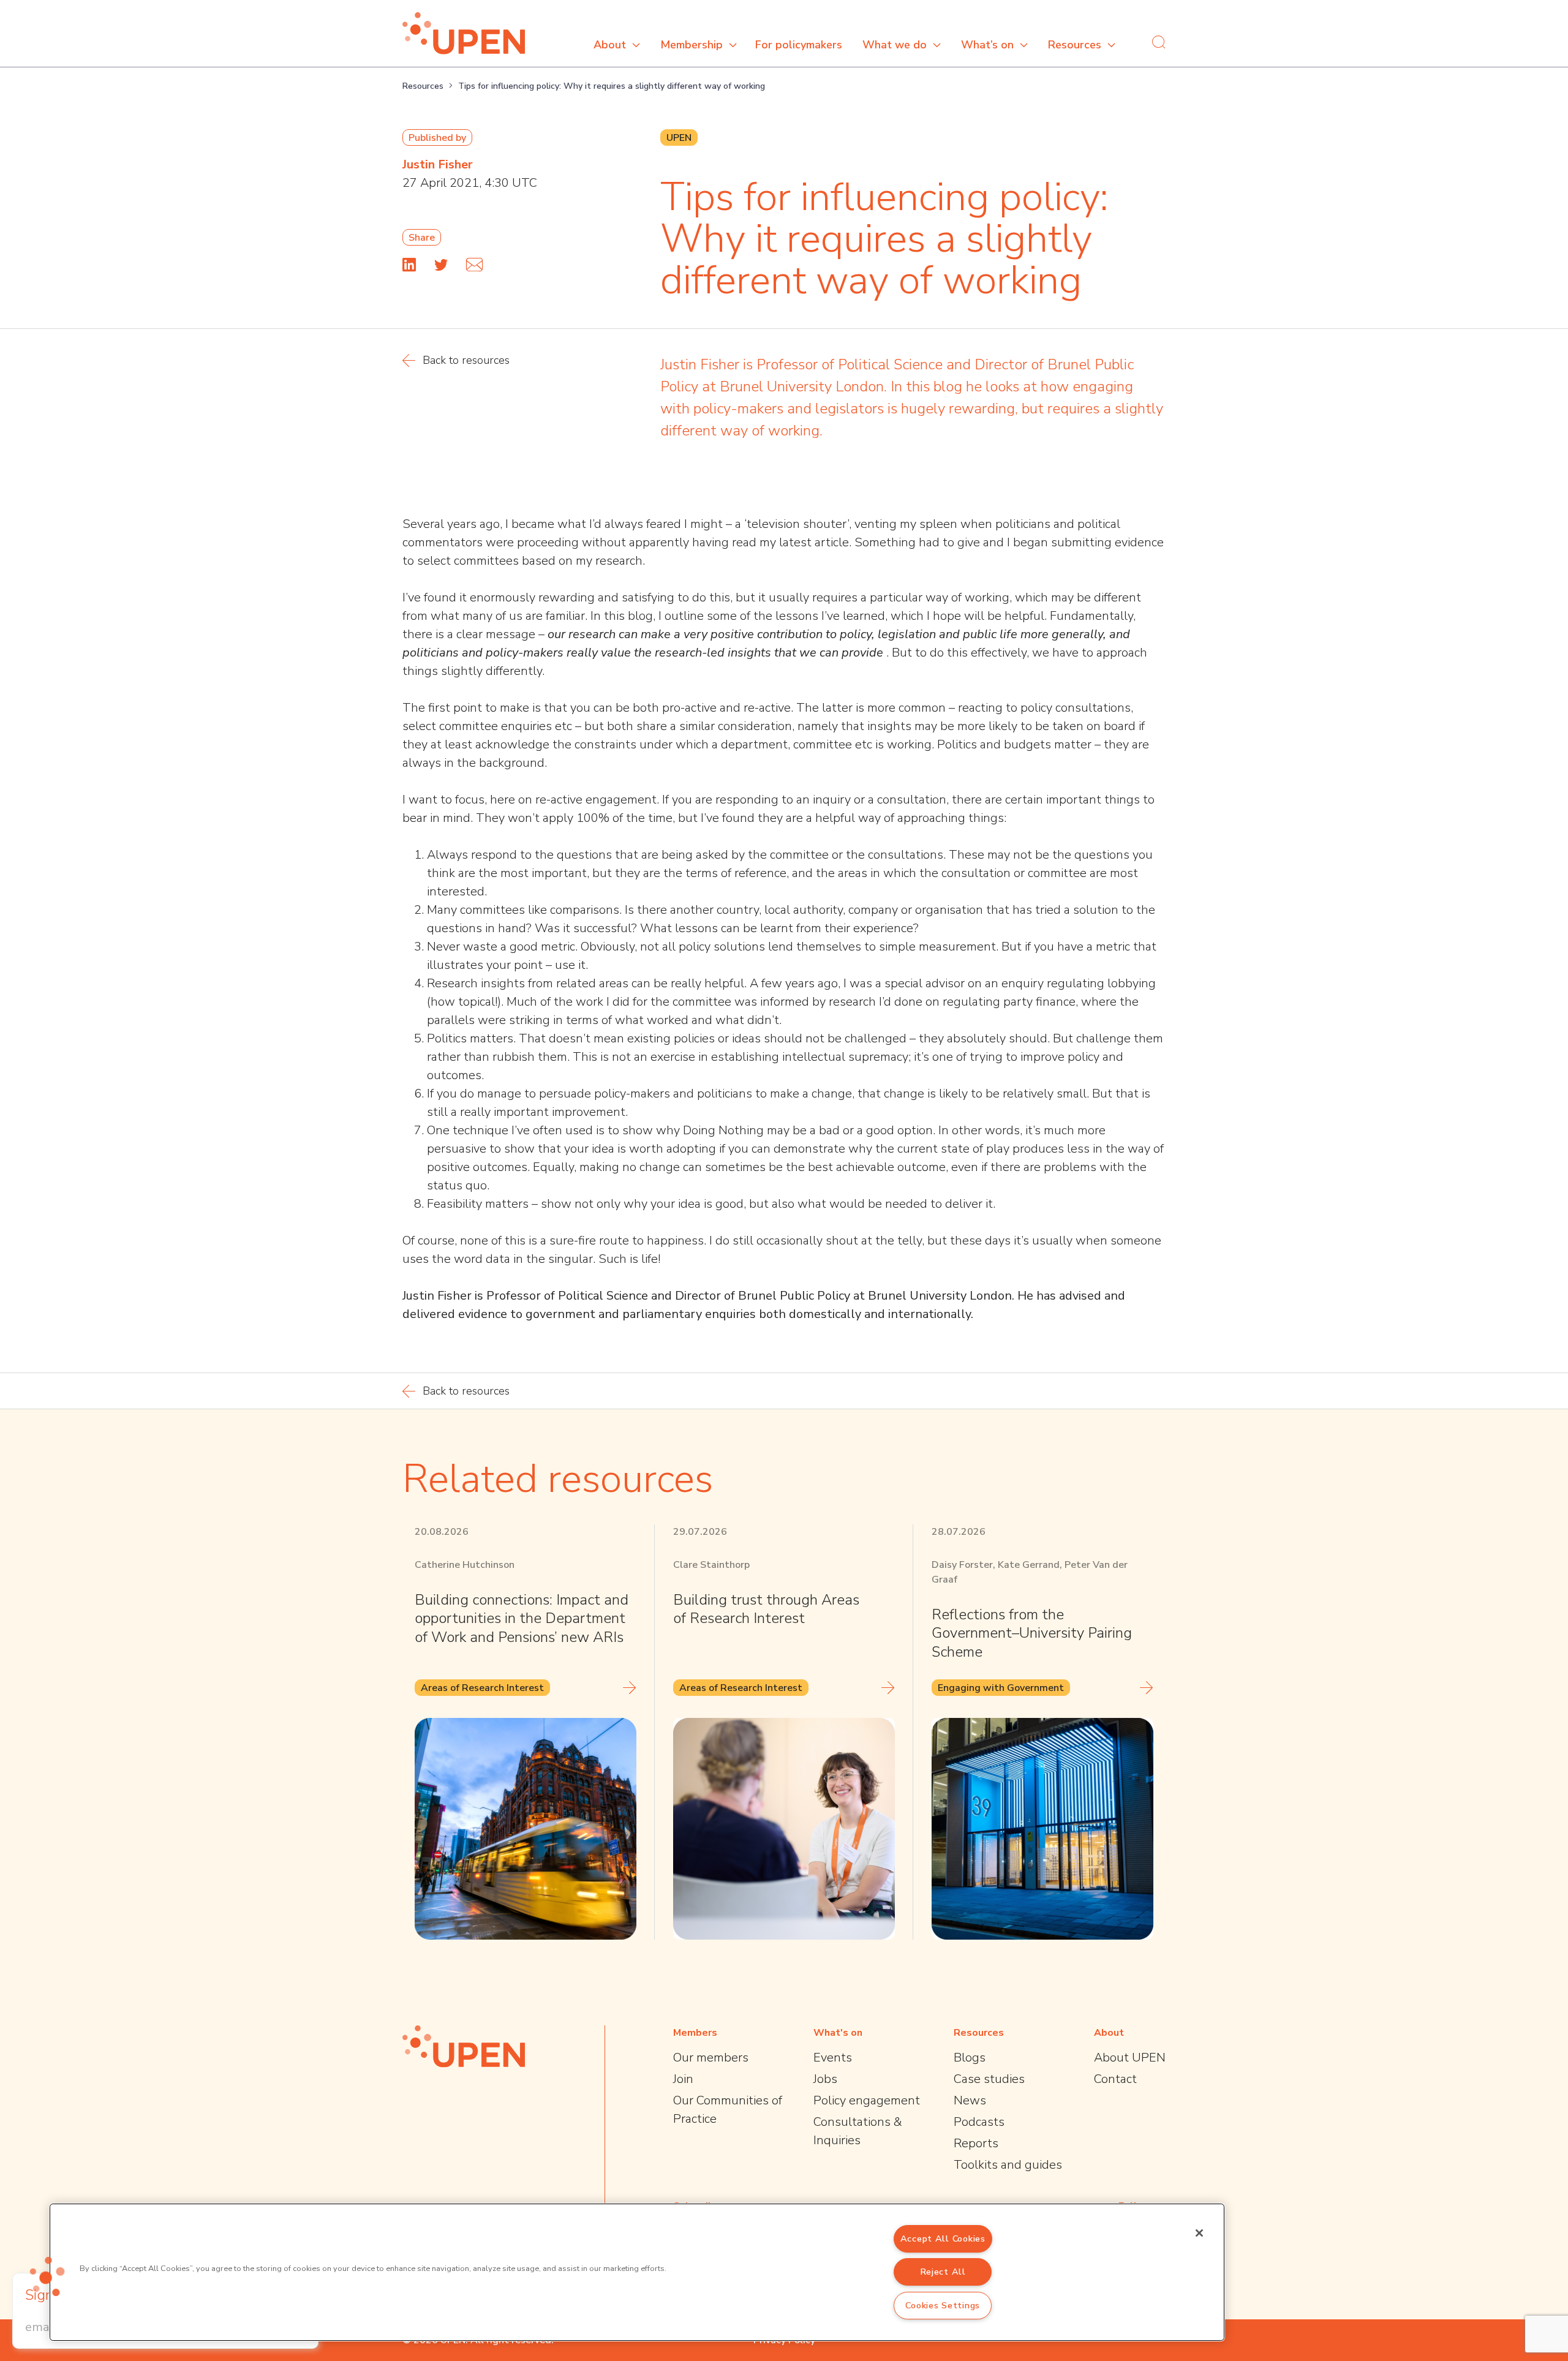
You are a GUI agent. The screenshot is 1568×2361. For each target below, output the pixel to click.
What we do (895, 45)
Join (683, 2079)
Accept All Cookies (943, 2239)
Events (833, 2058)
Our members (711, 2058)
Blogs (970, 2058)
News (970, 2100)
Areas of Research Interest (482, 1688)
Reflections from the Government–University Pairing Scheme (1032, 1633)
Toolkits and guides (1008, 2165)
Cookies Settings (943, 2305)
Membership (692, 45)
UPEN (679, 138)
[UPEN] (464, 33)
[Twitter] (441, 265)
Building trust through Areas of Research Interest (766, 1609)
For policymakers (799, 45)
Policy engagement (867, 2100)
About (610, 45)
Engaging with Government (1001, 1688)
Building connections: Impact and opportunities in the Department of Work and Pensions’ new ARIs (522, 1618)
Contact (1115, 2079)
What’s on (987, 45)
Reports (976, 2143)
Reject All (943, 2272)
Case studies (989, 2079)
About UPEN (1130, 2058)
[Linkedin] (409, 265)
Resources (1075, 45)
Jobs (825, 2079)
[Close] (1199, 2233)
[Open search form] (1159, 42)
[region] (637, 2272)
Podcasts (979, 2122)
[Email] (474, 265)
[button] (47, 2276)
